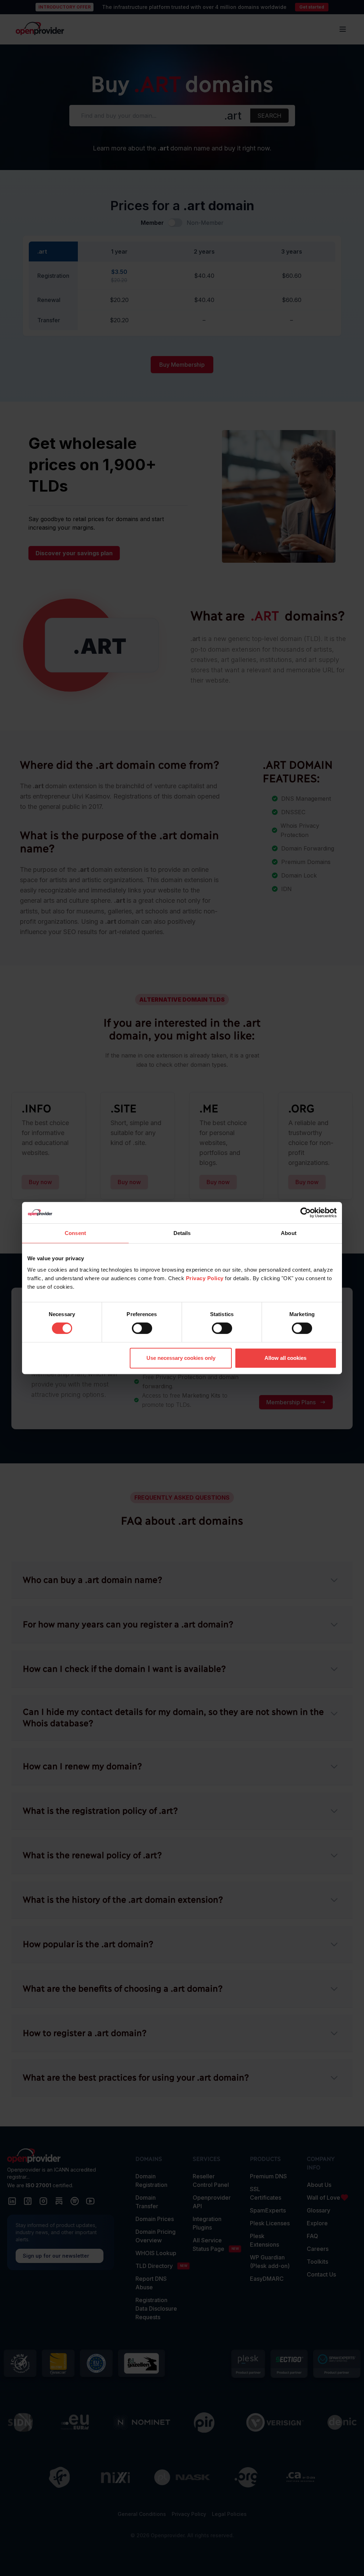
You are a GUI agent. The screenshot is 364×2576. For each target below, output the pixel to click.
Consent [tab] (75, 1233)
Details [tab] (182, 1233)
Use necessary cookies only (181, 1358)
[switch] (142, 1328)
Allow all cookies (285, 1358)
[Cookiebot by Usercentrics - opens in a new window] (306, 1213)
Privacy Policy (205, 1278)
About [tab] (289, 1233)
